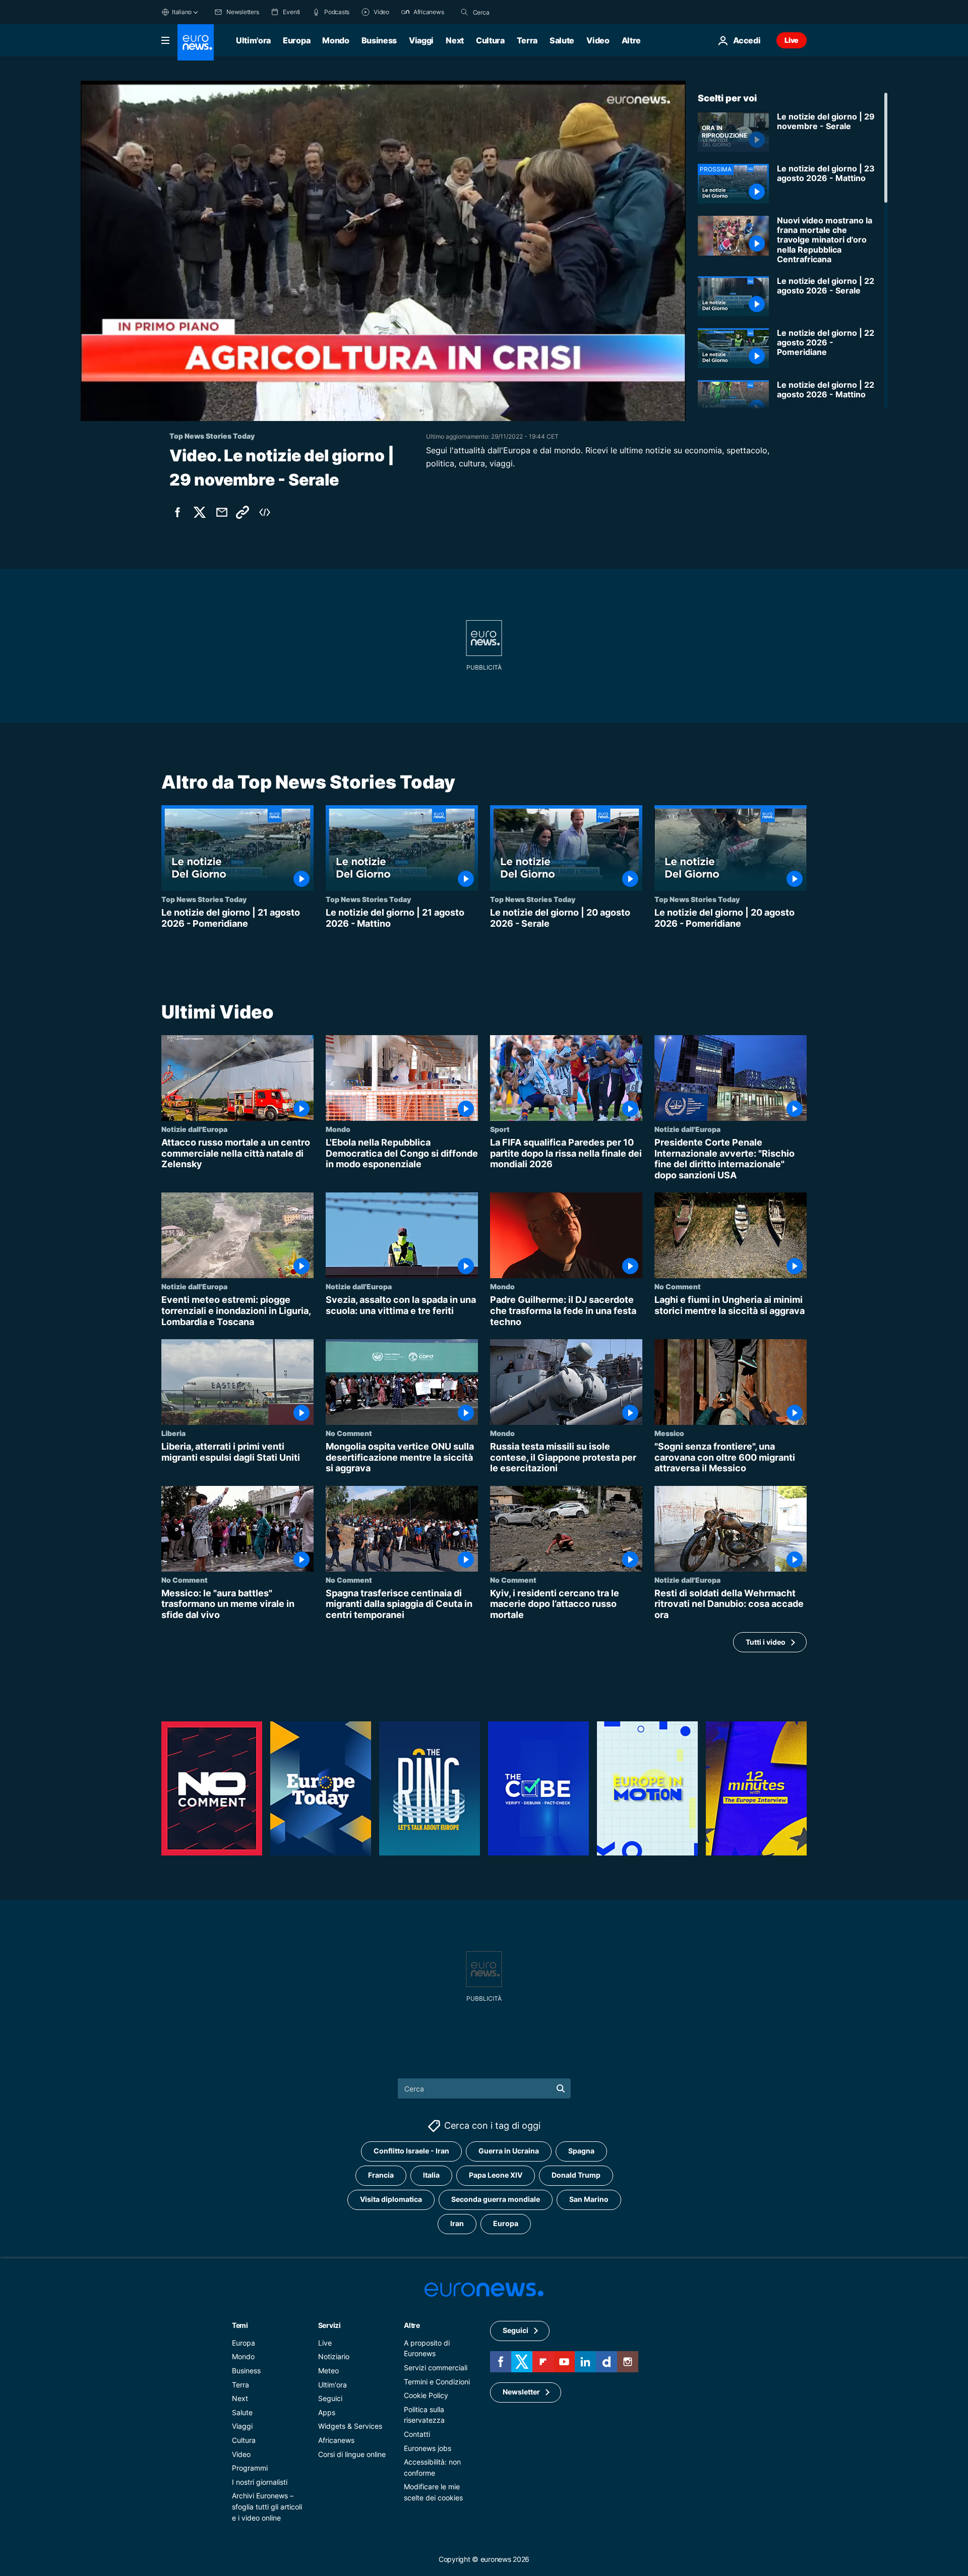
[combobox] (515, 12)
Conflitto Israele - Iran (411, 2151)
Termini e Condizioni (437, 2382)
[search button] (464, 12)
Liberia (173, 1433)
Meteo (328, 2371)
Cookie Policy (426, 2395)
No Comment (678, 1287)
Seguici (330, 2398)
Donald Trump (576, 2175)
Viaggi (421, 40)
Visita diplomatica (391, 2200)
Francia (381, 2175)
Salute (562, 40)
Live (792, 40)
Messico (669, 1433)
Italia (431, 2175)
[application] (383, 251)
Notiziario (334, 2357)
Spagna (581, 2151)
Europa (296, 40)
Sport (500, 1129)
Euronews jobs (428, 2448)
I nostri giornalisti (260, 2482)
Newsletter (521, 2392)
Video (598, 40)
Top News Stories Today (204, 899)
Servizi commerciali (436, 2368)
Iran (457, 2224)
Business (379, 40)
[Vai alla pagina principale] (196, 42)
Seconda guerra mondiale (496, 2200)
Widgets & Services (350, 2427)
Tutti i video (766, 1642)
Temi (240, 2325)
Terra (527, 40)
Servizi (329, 2325)
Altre (412, 2325)
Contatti (417, 2434)
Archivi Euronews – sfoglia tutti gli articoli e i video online (267, 2507)
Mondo (336, 40)
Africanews (336, 2440)
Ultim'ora (253, 40)
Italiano (182, 12)
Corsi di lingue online (352, 2454)
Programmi (250, 2468)
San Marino (589, 2200)
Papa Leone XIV (496, 2175)
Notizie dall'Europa (194, 1129)
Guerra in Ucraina (509, 2151)
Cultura (490, 40)
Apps (327, 2412)
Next (455, 40)
